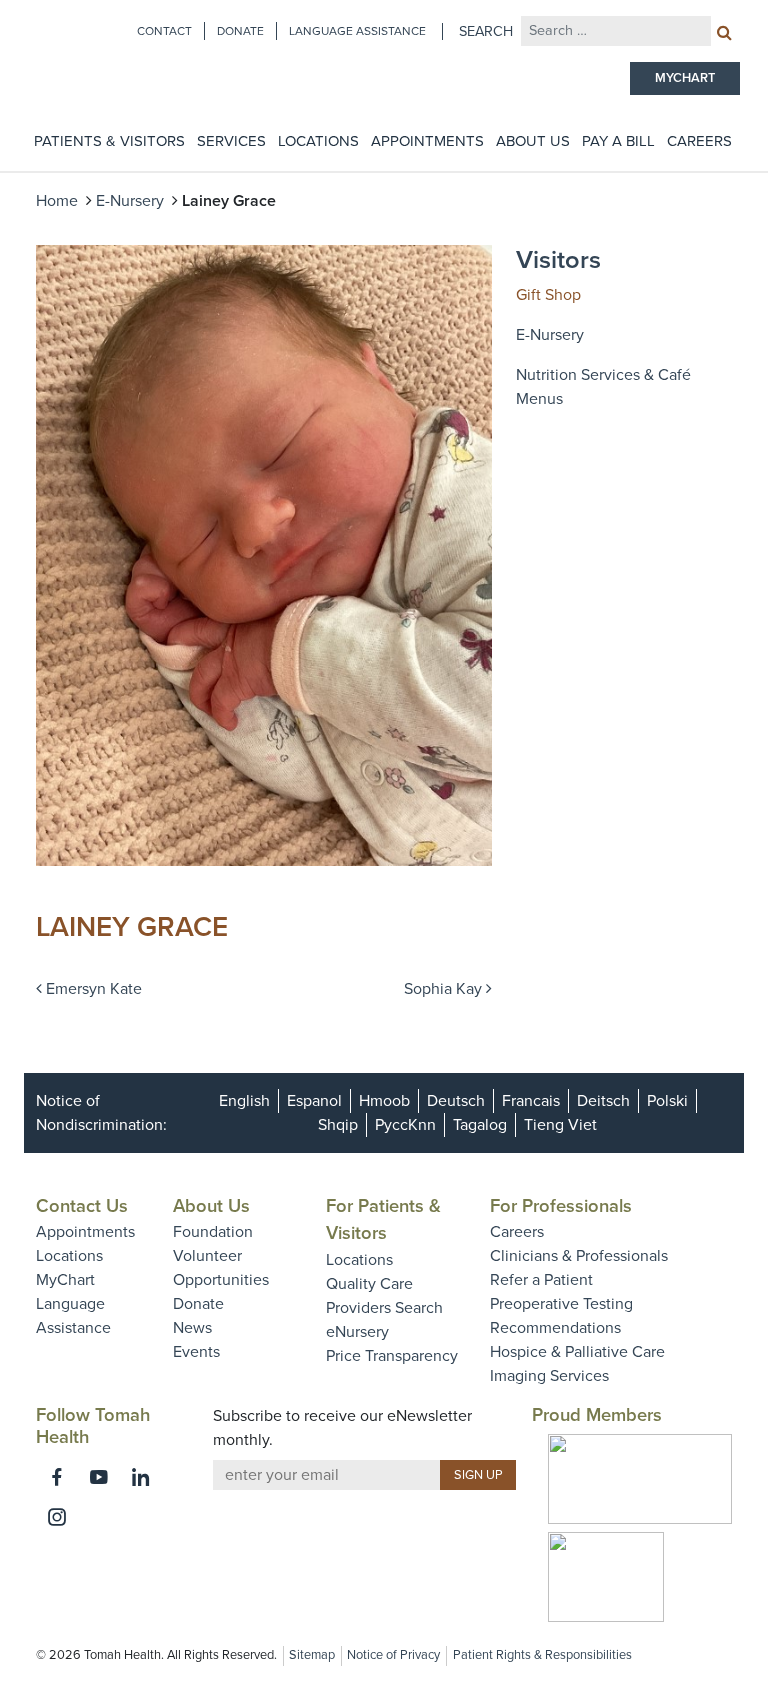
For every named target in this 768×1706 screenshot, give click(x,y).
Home (57, 201)
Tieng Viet (560, 1125)
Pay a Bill (618, 141)
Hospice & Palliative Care (577, 1352)
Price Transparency (392, 1356)
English (244, 1101)
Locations (318, 141)
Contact (164, 31)
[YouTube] (99, 1477)
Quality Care (369, 1284)
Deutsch (456, 1101)
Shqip (338, 1125)
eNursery (357, 1332)
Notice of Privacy (393, 1655)
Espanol (314, 1101)
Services (231, 141)
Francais (531, 1101)
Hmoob (384, 1101)
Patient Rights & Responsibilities (542, 1655)
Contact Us (82, 1206)
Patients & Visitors (109, 141)
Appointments (427, 141)
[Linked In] (141, 1477)
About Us (533, 141)
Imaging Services (549, 1376)
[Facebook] (57, 1477)
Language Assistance (357, 31)
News (192, 1328)
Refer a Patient (541, 1280)
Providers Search (384, 1308)
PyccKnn (405, 1125)
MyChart (65, 1280)
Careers (699, 141)
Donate (240, 31)
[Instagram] (57, 1517)
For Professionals (561, 1206)
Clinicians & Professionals (579, 1256)
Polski (667, 1101)
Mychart (685, 78)
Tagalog (480, 1125)
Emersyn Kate (92, 989)
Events (196, 1352)
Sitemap (312, 1655)
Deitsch (603, 1101)
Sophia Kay (445, 989)
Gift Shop (548, 295)
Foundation (213, 1232)
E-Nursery (130, 201)
